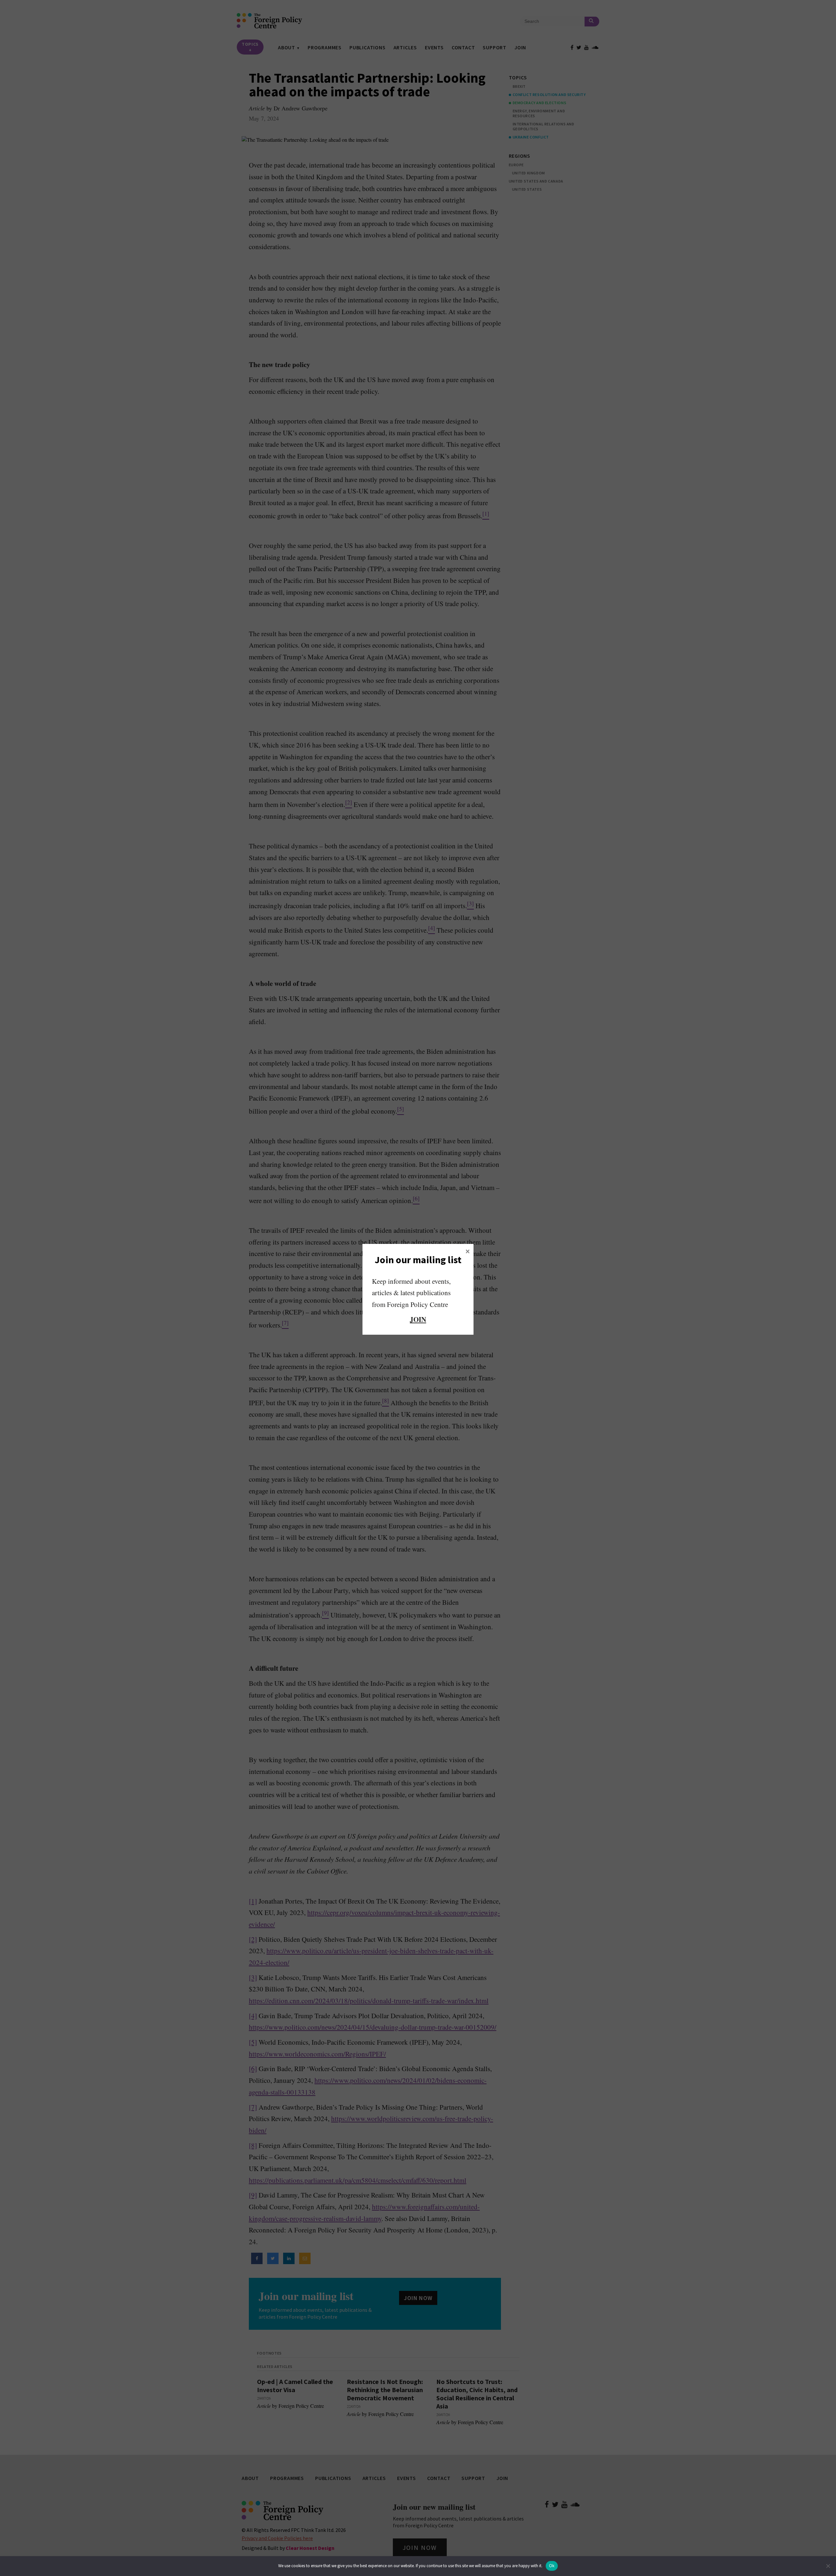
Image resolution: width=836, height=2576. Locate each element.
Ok (552, 2566)
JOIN (418, 1319)
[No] (828, 2566)
